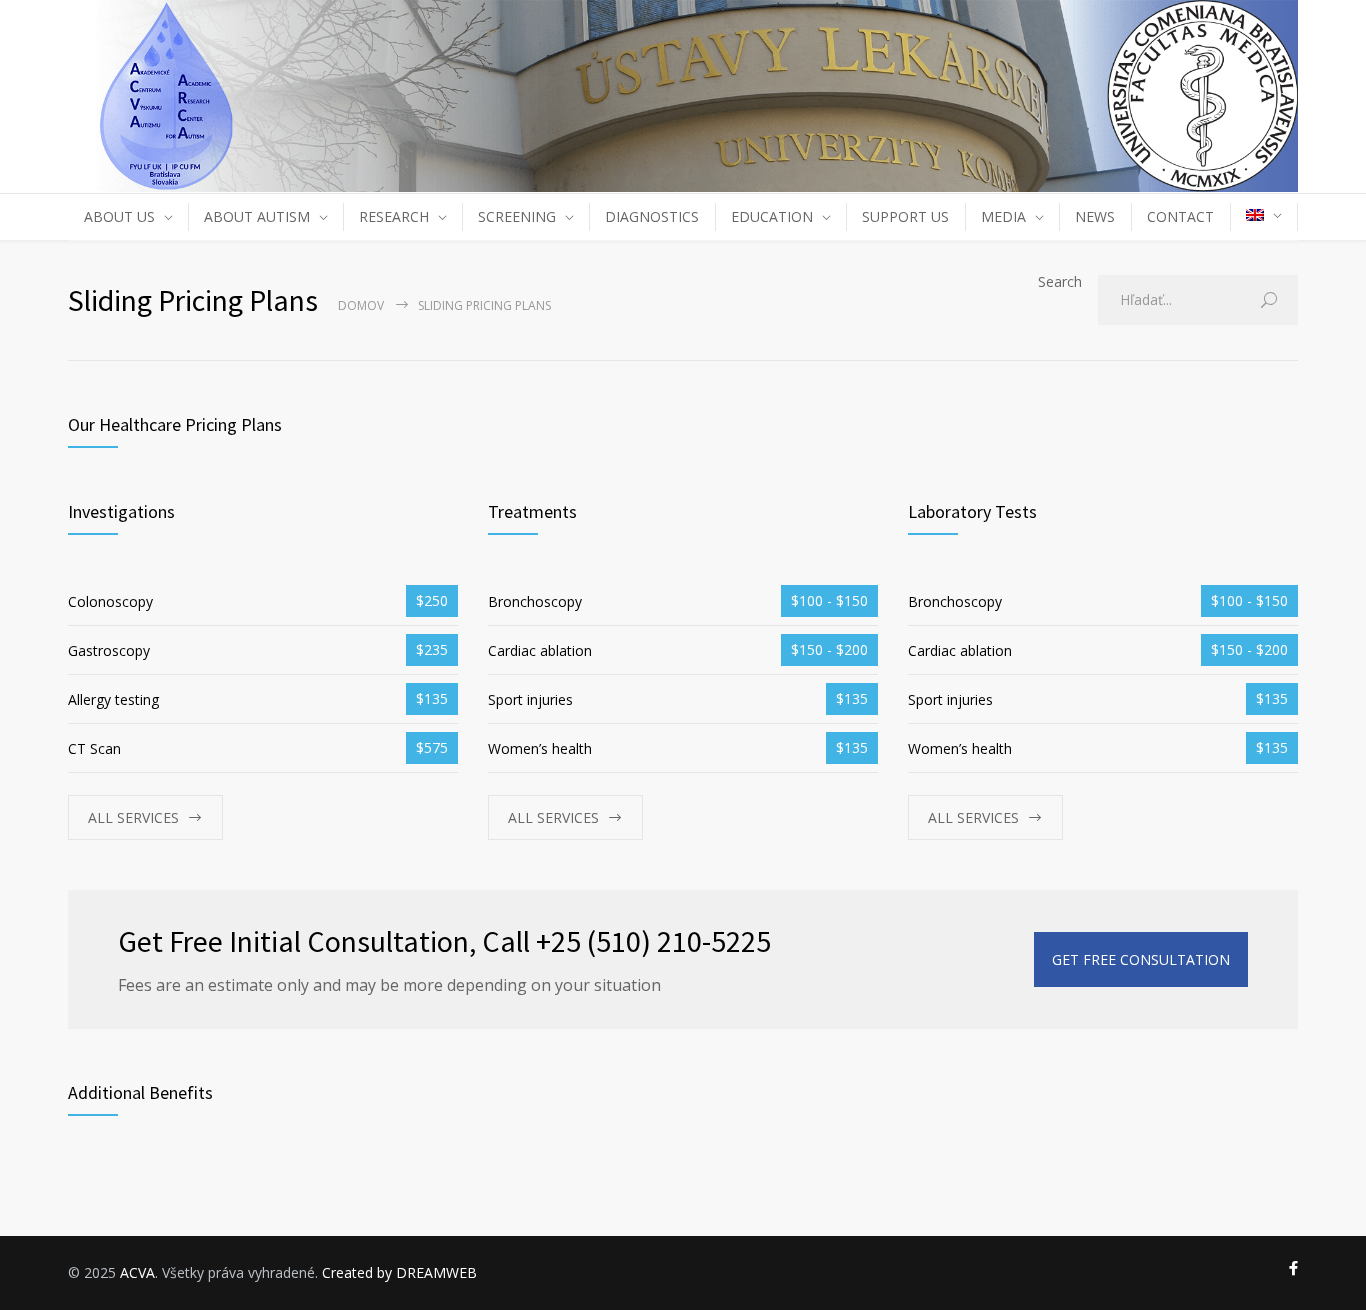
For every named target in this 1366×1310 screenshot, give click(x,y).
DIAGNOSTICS (652, 216)
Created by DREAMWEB (399, 1272)
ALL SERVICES (133, 817)
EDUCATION (772, 216)
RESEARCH (394, 216)
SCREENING (517, 216)
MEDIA (1003, 216)
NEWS (1095, 216)
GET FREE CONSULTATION (1141, 959)
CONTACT (1180, 216)
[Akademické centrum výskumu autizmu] (683, 96)
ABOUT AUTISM (257, 216)
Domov (361, 305)
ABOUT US (119, 216)
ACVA (137, 1272)
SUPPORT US (905, 216)
